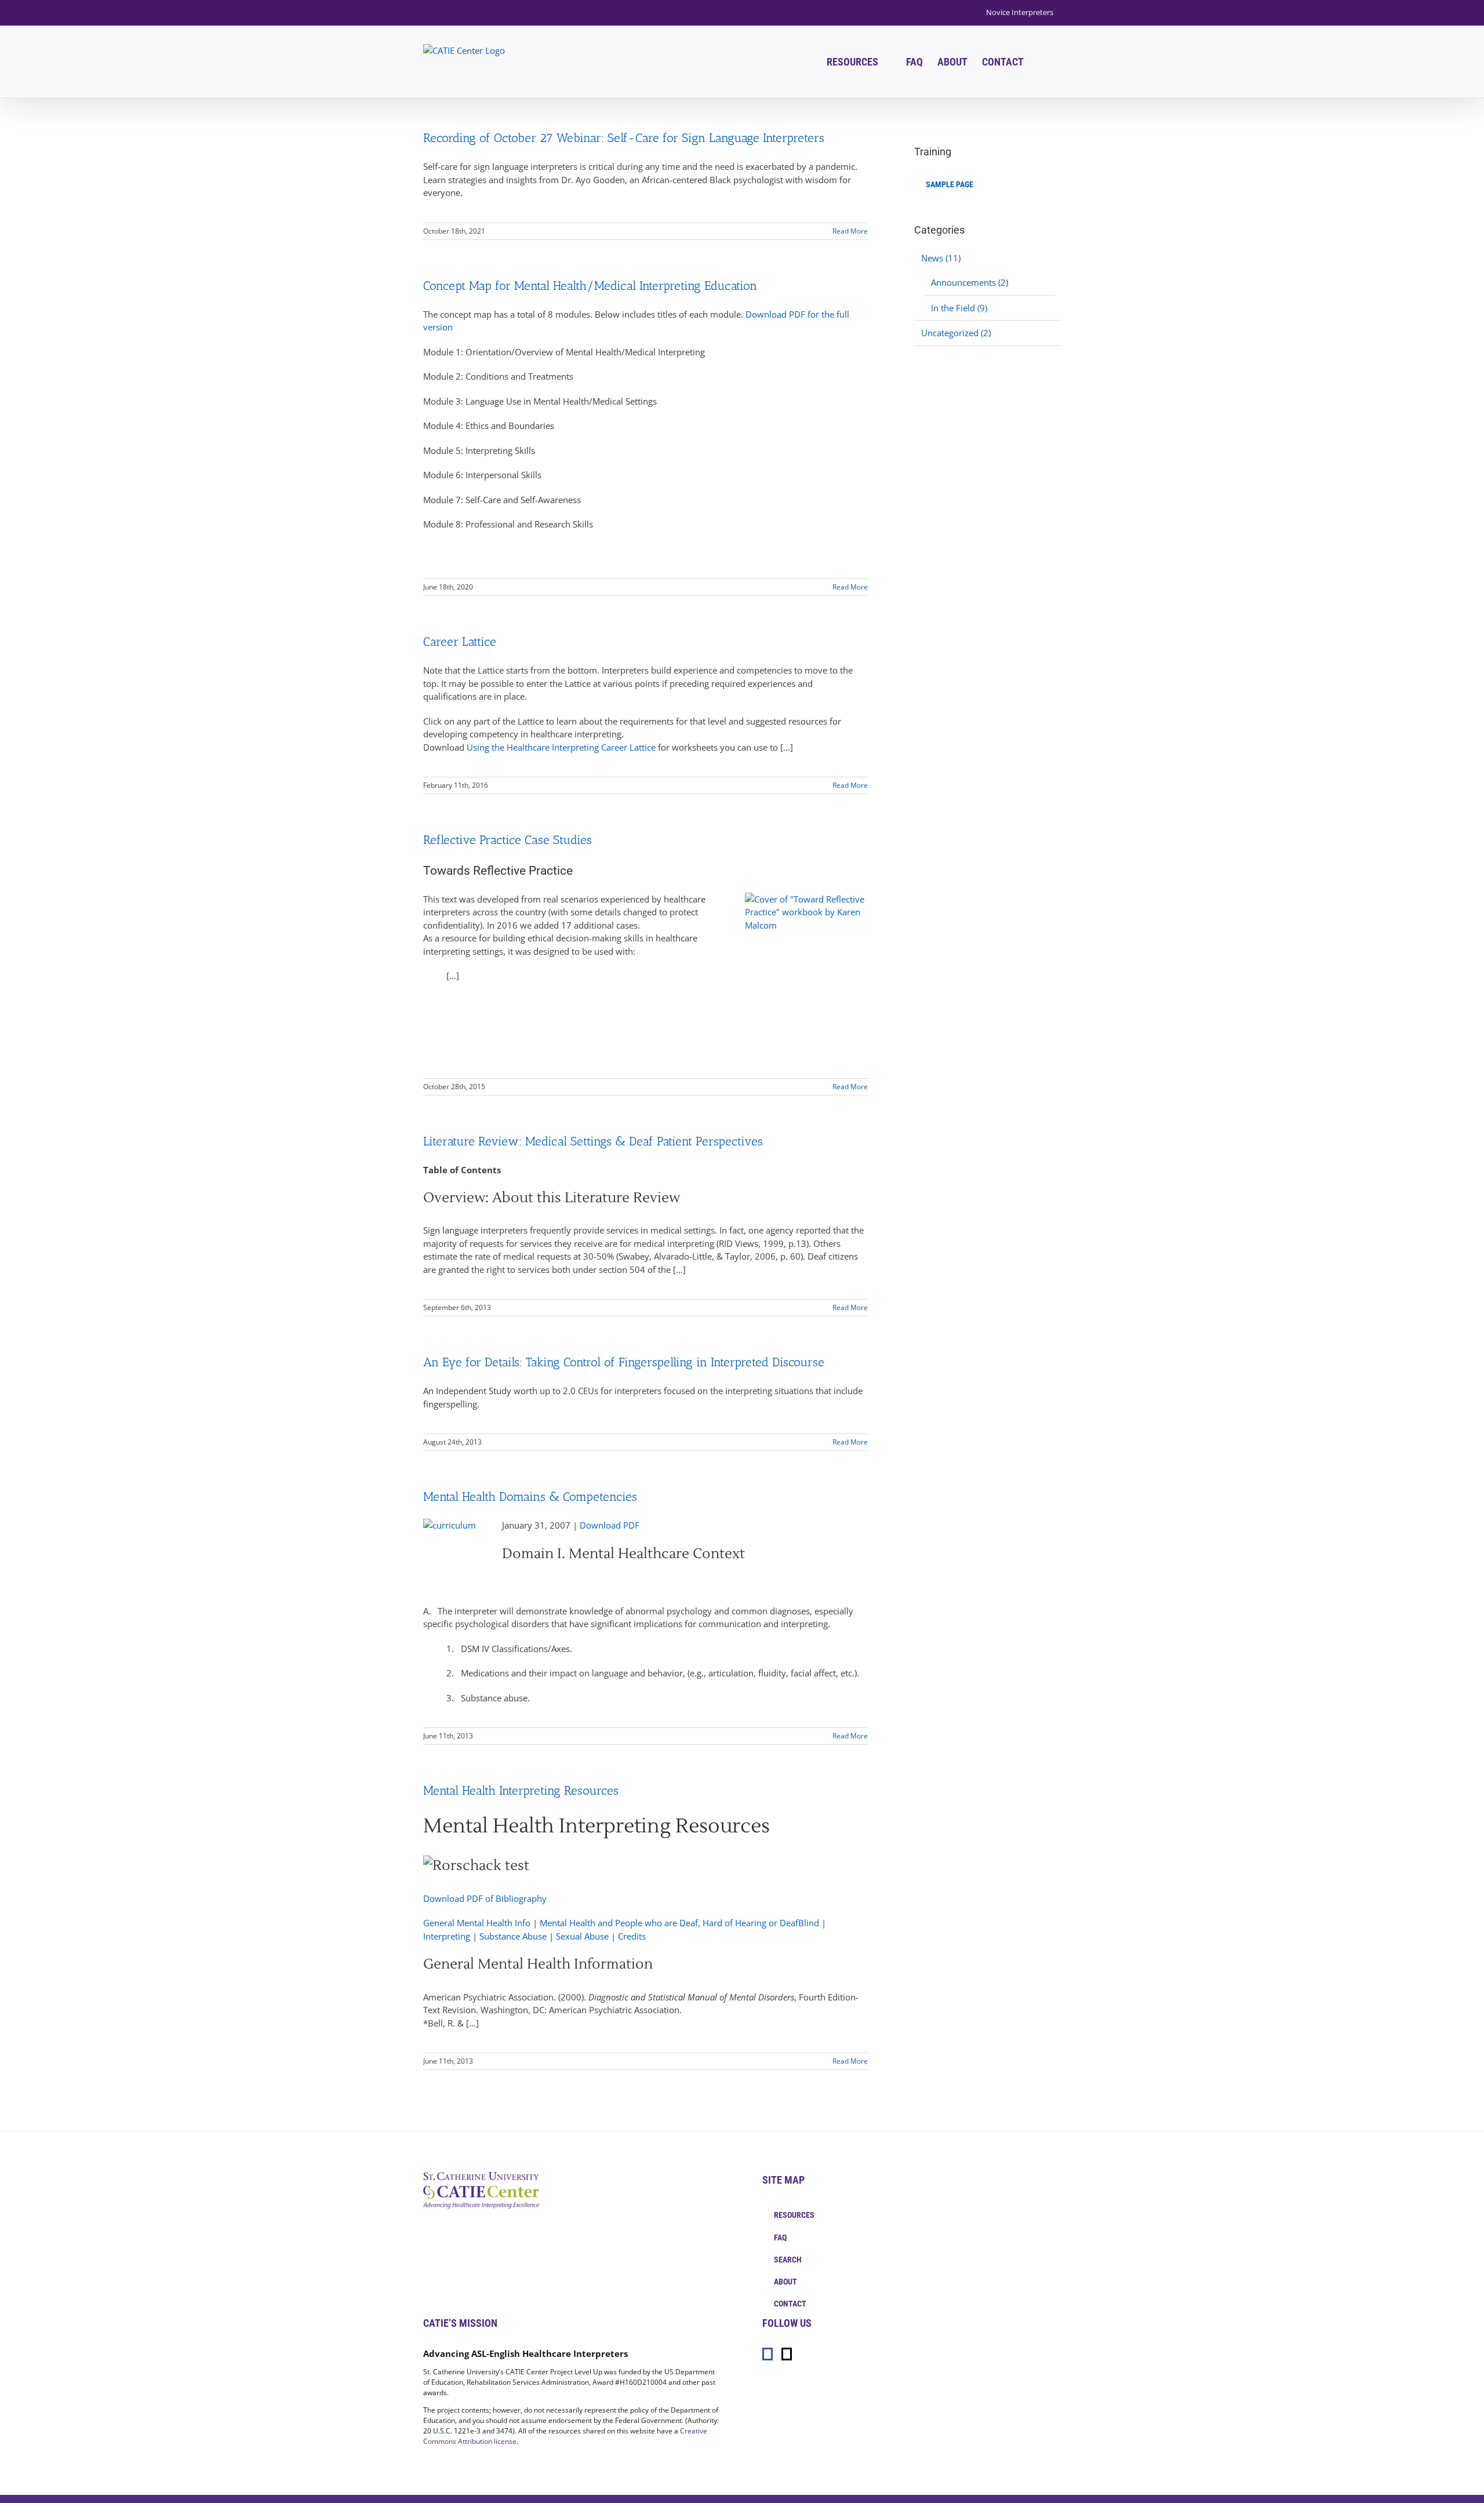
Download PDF (610, 1525)
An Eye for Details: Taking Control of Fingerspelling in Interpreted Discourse (624, 1362)
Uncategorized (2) (956, 333)
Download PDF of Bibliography (485, 1898)
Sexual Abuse (582, 1936)
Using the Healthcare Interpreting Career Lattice (561, 747)
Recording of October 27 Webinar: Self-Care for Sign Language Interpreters (624, 138)
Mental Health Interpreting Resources (521, 1790)
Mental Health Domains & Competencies (530, 1496)
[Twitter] (787, 2354)
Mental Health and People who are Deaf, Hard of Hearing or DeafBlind (679, 1923)
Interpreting (447, 1936)
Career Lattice (460, 641)
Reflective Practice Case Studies (508, 840)
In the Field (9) (959, 308)
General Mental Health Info (477, 1923)
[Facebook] (768, 2354)
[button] (1042, 62)
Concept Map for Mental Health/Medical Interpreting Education (590, 285)
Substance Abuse (513, 1936)
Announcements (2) (970, 282)
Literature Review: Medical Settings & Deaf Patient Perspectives (593, 1141)
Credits (632, 1936)
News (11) (941, 258)
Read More (850, 231)
